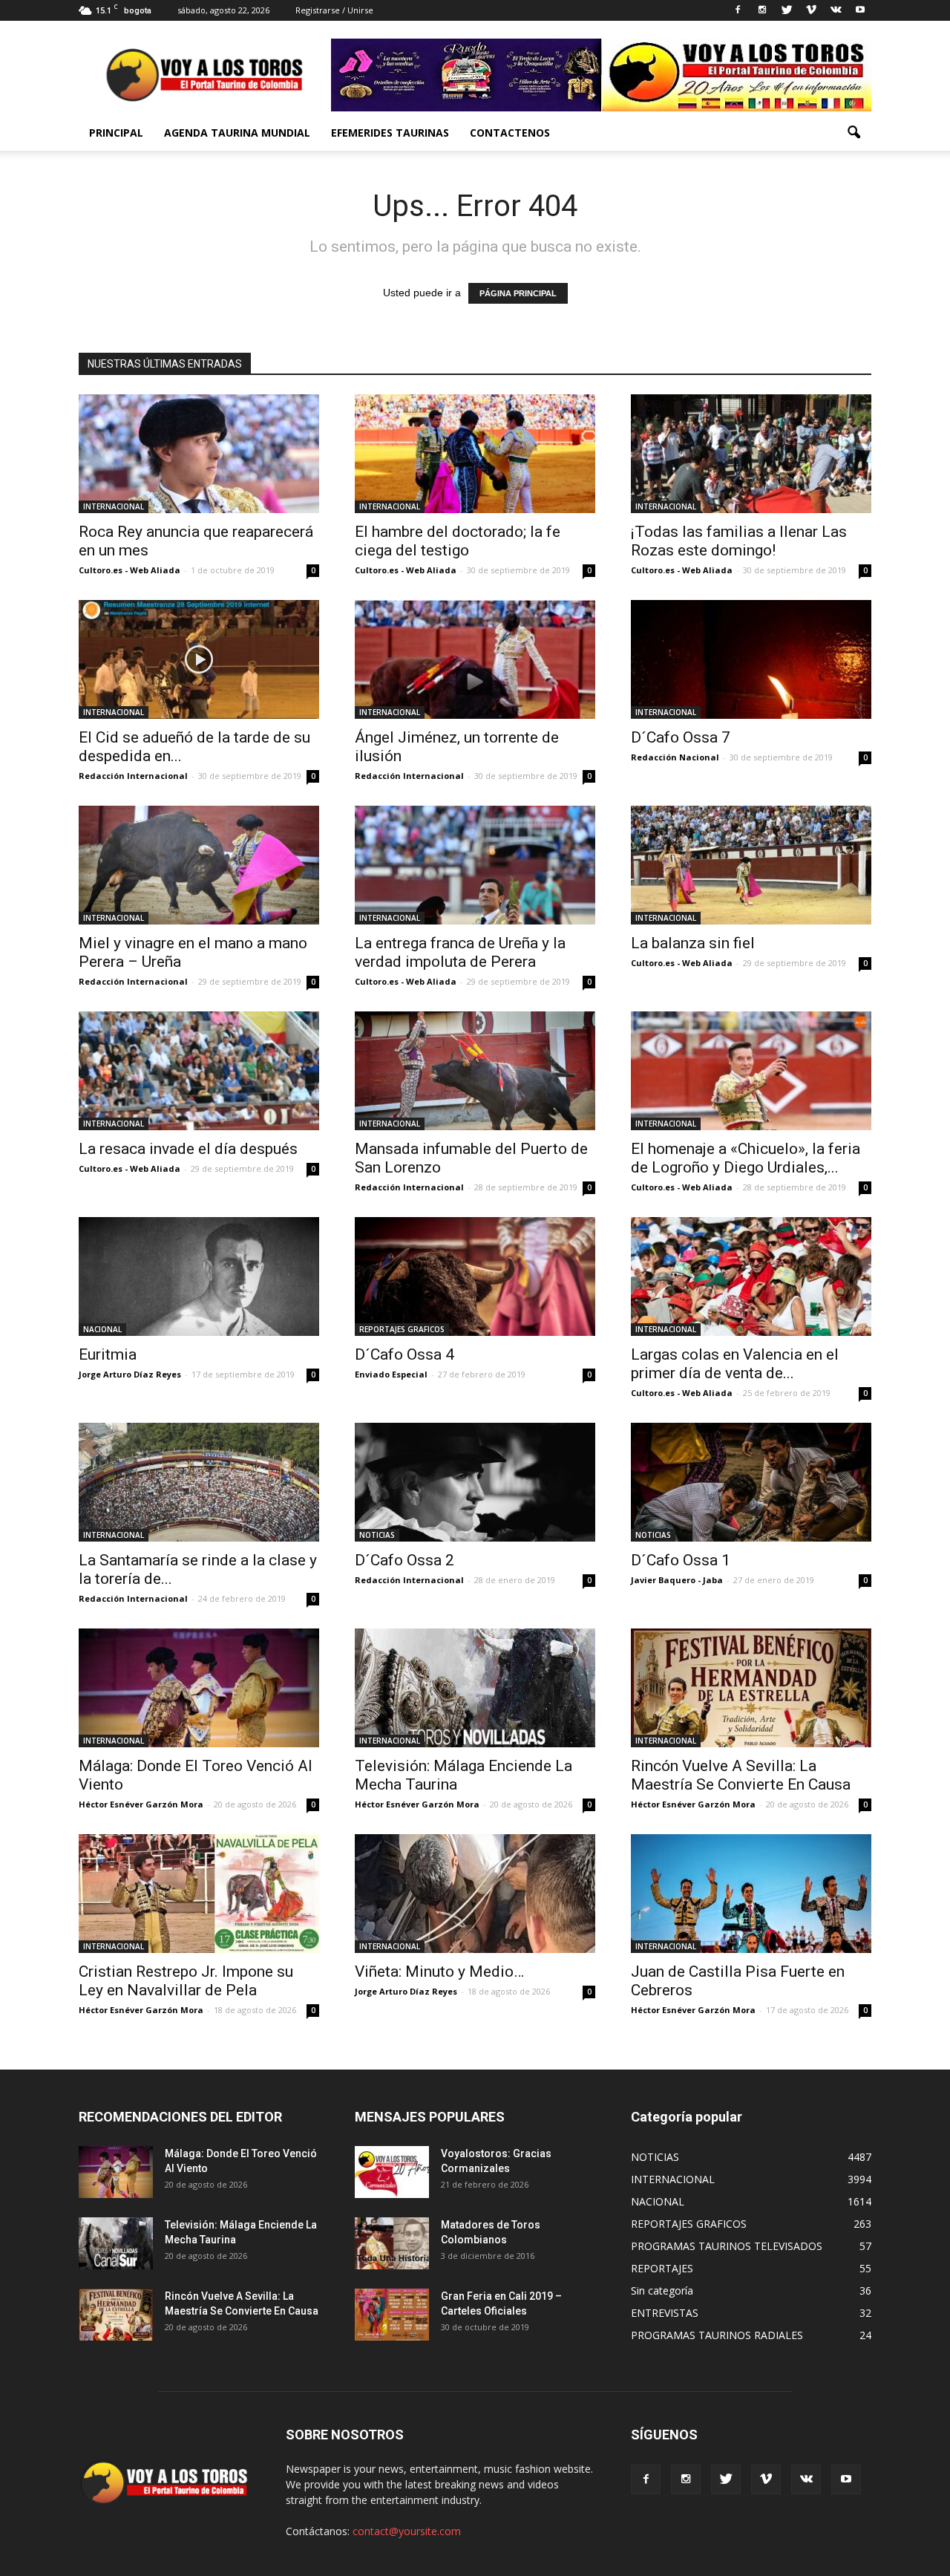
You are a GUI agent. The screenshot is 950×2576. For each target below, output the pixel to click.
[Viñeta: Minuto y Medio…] (475, 1894)
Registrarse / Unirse (334, 10)
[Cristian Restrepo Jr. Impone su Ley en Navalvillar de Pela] (199, 1894)
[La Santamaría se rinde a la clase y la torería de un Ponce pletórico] (199, 1482)
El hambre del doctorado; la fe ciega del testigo (458, 541)
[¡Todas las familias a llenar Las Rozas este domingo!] (751, 454)
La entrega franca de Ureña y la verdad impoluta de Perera (460, 952)
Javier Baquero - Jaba (677, 1580)
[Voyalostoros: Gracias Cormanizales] (392, 2172)
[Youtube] (860, 10)
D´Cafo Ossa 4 (404, 1354)
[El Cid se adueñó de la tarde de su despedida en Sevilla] (199, 659)
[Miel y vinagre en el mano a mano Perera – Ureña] (199, 865)
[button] (854, 133)
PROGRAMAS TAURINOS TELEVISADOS (727, 2246)
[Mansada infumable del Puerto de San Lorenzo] (475, 1071)
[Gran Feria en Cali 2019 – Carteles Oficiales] (392, 2315)
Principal (116, 133)
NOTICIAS (377, 1535)
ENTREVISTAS (665, 2313)
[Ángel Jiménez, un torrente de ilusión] (475, 659)
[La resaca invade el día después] (199, 1071)
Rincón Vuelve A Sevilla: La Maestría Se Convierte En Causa (741, 1775)
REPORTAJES (662, 2268)
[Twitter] (787, 10)
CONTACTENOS (510, 133)
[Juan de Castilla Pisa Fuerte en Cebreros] (751, 1894)
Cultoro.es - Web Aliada (130, 570)
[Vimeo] (811, 10)
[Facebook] (738, 10)
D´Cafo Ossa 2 (404, 1560)
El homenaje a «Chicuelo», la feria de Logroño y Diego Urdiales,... (746, 1158)
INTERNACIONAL (114, 506)
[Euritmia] (199, 1276)
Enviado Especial (391, 1374)
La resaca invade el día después (188, 1149)
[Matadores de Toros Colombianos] (392, 2243)
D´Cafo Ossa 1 (681, 1560)
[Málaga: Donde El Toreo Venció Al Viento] (199, 1688)
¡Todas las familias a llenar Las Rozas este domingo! (739, 541)
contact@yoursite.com (407, 2531)
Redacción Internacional (133, 776)
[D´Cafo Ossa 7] (751, 659)
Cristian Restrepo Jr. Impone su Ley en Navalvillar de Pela (186, 1981)
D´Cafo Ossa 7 (681, 737)
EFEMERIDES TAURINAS (390, 133)
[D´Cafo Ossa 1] (751, 1482)
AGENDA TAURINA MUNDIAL (237, 133)
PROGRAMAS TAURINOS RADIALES (717, 2335)
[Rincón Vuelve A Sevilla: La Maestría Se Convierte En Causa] (751, 1688)
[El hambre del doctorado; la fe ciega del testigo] (475, 454)
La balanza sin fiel (693, 943)
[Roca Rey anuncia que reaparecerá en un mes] (199, 454)
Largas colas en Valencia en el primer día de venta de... (735, 1364)
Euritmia (108, 1354)
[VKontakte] (836, 10)
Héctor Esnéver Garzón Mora (141, 1804)
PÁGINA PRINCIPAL (518, 293)
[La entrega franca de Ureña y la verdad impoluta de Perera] (475, 865)
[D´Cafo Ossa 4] (475, 1276)
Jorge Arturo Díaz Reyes (130, 1374)
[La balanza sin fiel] (751, 865)
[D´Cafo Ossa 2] (475, 1482)
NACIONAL (102, 1329)
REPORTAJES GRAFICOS (402, 1329)
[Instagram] (762, 10)
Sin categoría (662, 2290)
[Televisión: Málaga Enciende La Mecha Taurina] (475, 1688)
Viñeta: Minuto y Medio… (439, 1972)
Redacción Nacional (675, 757)
